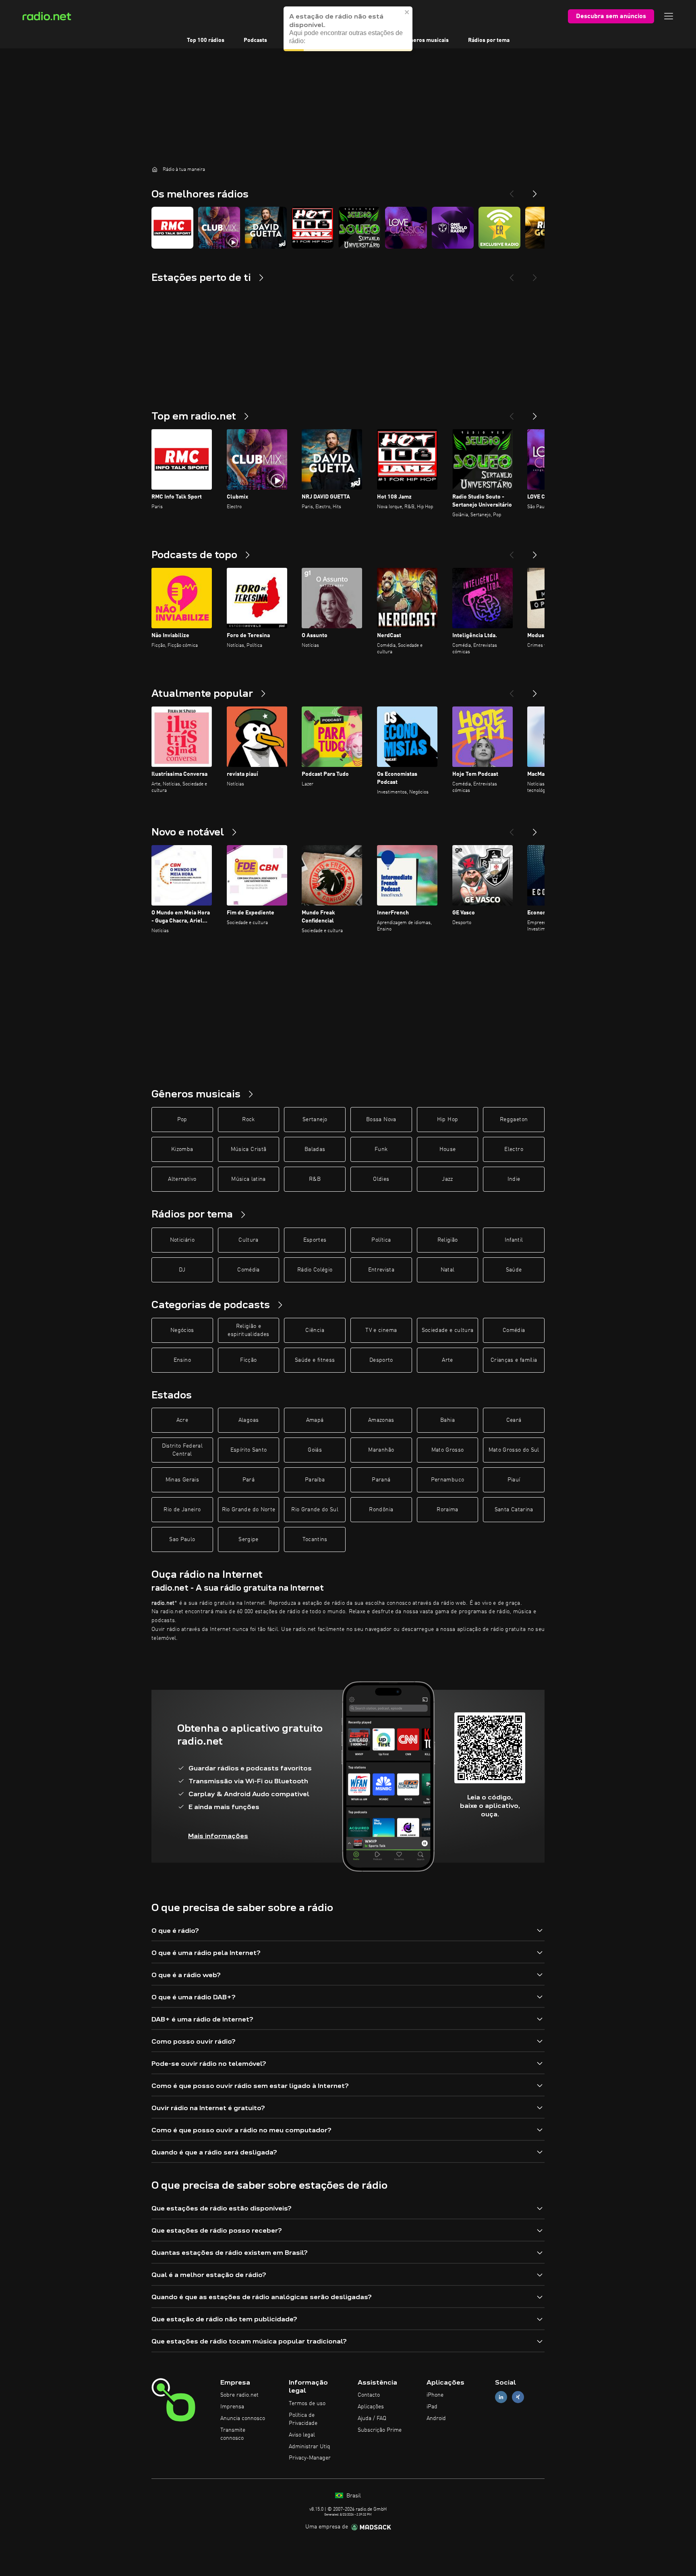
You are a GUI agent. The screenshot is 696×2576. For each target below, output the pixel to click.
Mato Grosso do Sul (514, 1450)
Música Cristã (249, 1149)
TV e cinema (381, 1330)
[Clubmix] (219, 228)
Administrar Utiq (310, 2447)
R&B (315, 1179)
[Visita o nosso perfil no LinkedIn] (501, 2397)
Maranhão (381, 1450)
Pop (182, 1120)
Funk (381, 1149)
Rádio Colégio (315, 1270)
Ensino (182, 1360)
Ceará (514, 1420)
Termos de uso (307, 2404)
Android (436, 2418)
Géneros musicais (426, 40)
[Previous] (512, 191)
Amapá (315, 1420)
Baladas (315, 1149)
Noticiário (182, 1240)
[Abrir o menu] (669, 16)
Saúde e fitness (315, 1360)
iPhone (435, 2395)
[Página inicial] (155, 169)
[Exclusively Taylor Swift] (499, 228)
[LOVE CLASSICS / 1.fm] (406, 228)
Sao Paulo (182, 1539)
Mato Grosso (448, 1450)
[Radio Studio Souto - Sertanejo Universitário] (359, 228)
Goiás (315, 1450)
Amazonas (381, 1420)
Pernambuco (448, 1480)
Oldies (381, 1179)
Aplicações (371, 2407)
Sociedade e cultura (448, 1330)
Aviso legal (302, 2435)
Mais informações (218, 1836)
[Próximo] (535, 413)
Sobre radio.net (239, 2395)
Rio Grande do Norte (249, 1510)
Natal (448, 1270)
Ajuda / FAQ (372, 2418)
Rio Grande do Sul (315, 1510)
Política (381, 1240)
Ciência (315, 1330)
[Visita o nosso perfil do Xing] (518, 2397)
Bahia (447, 1420)
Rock (248, 1120)
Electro (514, 1149)
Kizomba (182, 1149)
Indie (514, 1179)
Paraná (381, 1480)
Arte (447, 1360)
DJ (182, 1270)
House (448, 1149)
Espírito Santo (249, 1450)
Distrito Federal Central (182, 1450)
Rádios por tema (489, 40)
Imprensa (232, 2407)
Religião (448, 1240)
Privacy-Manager (310, 2458)
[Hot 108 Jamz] (313, 228)
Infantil (514, 1240)
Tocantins (315, 1539)
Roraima (447, 1510)
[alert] (348, 29)
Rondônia (381, 1510)
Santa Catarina (514, 1510)
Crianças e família (514, 1360)
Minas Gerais (182, 1480)
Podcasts (255, 40)
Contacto (369, 2395)
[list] (348, 228)
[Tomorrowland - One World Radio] (453, 228)
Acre (182, 1420)
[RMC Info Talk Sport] (172, 228)
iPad (432, 2407)
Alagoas (249, 1420)
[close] (407, 12)
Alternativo (182, 1179)
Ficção (248, 1360)
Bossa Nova (381, 1120)
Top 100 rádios (206, 40)
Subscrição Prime (380, 2430)
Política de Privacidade (303, 2419)
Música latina (249, 1179)
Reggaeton (514, 1120)
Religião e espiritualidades (249, 1330)
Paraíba (315, 1480)
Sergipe (248, 1539)
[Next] (535, 191)
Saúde (514, 1270)
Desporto (381, 1360)
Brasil (353, 2496)
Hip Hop (447, 1120)
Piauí (514, 1480)
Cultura (248, 1240)
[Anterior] (512, 413)
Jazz (447, 1179)
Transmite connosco (233, 2434)
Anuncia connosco (243, 2418)
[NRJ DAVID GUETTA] (266, 228)
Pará (249, 1480)
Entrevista (381, 1270)
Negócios (182, 1330)
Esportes (315, 1240)
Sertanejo (315, 1120)
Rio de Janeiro (182, 1510)
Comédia (248, 1270)
